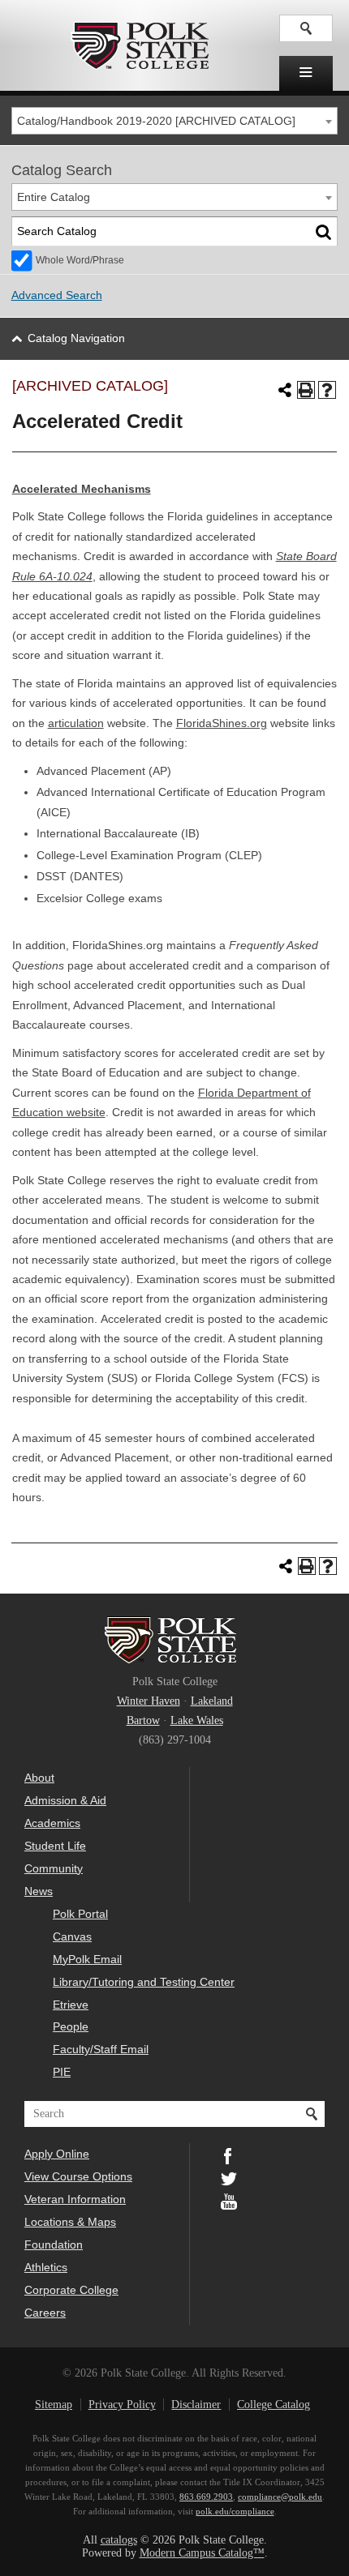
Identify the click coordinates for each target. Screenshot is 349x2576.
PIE (62, 2072)
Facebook (229, 2155)
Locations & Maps (70, 2222)
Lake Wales (197, 1720)
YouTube (229, 2200)
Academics (52, 1823)
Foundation (54, 2244)
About (39, 1778)
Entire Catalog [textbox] (54, 197)
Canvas (72, 1936)
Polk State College (140, 45)
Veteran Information (75, 2199)
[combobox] (175, 121)
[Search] (324, 231)
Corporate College (71, 2290)
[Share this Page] (285, 390)
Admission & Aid (65, 1800)
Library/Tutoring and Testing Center (144, 1982)
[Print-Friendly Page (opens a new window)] (306, 390)
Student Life (55, 1846)
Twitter (229, 2177)
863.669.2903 (206, 2497)
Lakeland (212, 1701)
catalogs (119, 2540)
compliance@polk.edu (280, 2497)
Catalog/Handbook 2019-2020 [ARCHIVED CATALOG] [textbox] (156, 121)
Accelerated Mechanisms (82, 489)
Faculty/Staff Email (101, 2049)
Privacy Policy (122, 2405)
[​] (306, 73)
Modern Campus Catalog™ (202, 2553)
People (71, 2026)
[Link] (306, 28)
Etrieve (71, 2005)
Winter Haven (149, 1701)
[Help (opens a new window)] (327, 390)
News (39, 1891)
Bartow (143, 1720)
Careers (45, 2313)
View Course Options (78, 2176)
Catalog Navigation (76, 338)
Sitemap (54, 2405)
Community (54, 1868)
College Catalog (274, 2405)
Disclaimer (196, 2405)
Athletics (46, 2267)
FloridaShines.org (222, 723)
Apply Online (57, 2154)
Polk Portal (80, 1914)
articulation (76, 723)
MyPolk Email (87, 1959)
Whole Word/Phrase (80, 260)
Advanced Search (57, 295)
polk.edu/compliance (235, 2511)
